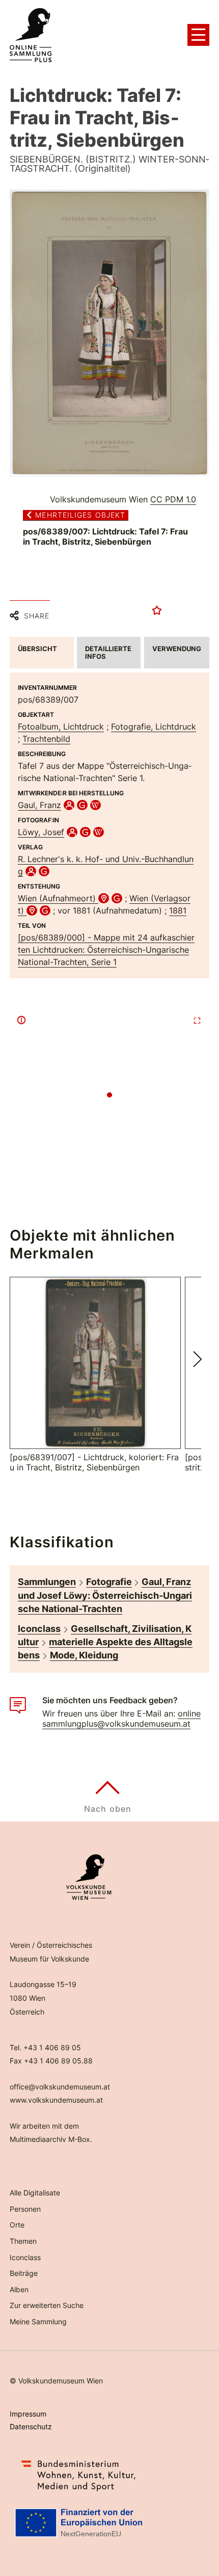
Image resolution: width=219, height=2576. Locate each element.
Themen (23, 2241)
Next (198, 1359)
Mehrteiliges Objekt (80, 515)
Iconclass (39, 1629)
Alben (19, 2289)
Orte (17, 2225)
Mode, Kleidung (84, 1655)
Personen (25, 2209)
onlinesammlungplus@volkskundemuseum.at (121, 1719)
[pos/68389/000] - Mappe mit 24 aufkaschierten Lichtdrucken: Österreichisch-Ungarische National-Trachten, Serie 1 (106, 950)
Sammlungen (47, 1582)
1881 (178, 910)
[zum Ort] (104, 898)
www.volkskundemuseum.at (56, 2100)
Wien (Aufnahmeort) (58, 898)
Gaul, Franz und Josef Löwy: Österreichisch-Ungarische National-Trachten (105, 1595)
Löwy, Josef (41, 832)
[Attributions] (21, 1020)
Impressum (28, 2414)
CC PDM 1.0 (173, 499)
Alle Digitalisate (35, 2193)
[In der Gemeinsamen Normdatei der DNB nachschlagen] (82, 805)
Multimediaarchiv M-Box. (51, 2139)
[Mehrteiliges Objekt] (109, 334)
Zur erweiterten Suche (47, 2305)
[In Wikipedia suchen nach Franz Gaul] (95, 805)
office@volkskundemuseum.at (60, 2087)
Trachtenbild (46, 739)
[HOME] (31, 35)
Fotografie (109, 1582)
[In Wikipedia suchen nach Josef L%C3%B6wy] (99, 832)
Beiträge (24, 2273)
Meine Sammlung (38, 2322)
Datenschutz (31, 2426)
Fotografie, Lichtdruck (154, 727)
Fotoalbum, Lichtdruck (61, 727)
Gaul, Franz (39, 805)
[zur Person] (69, 805)
